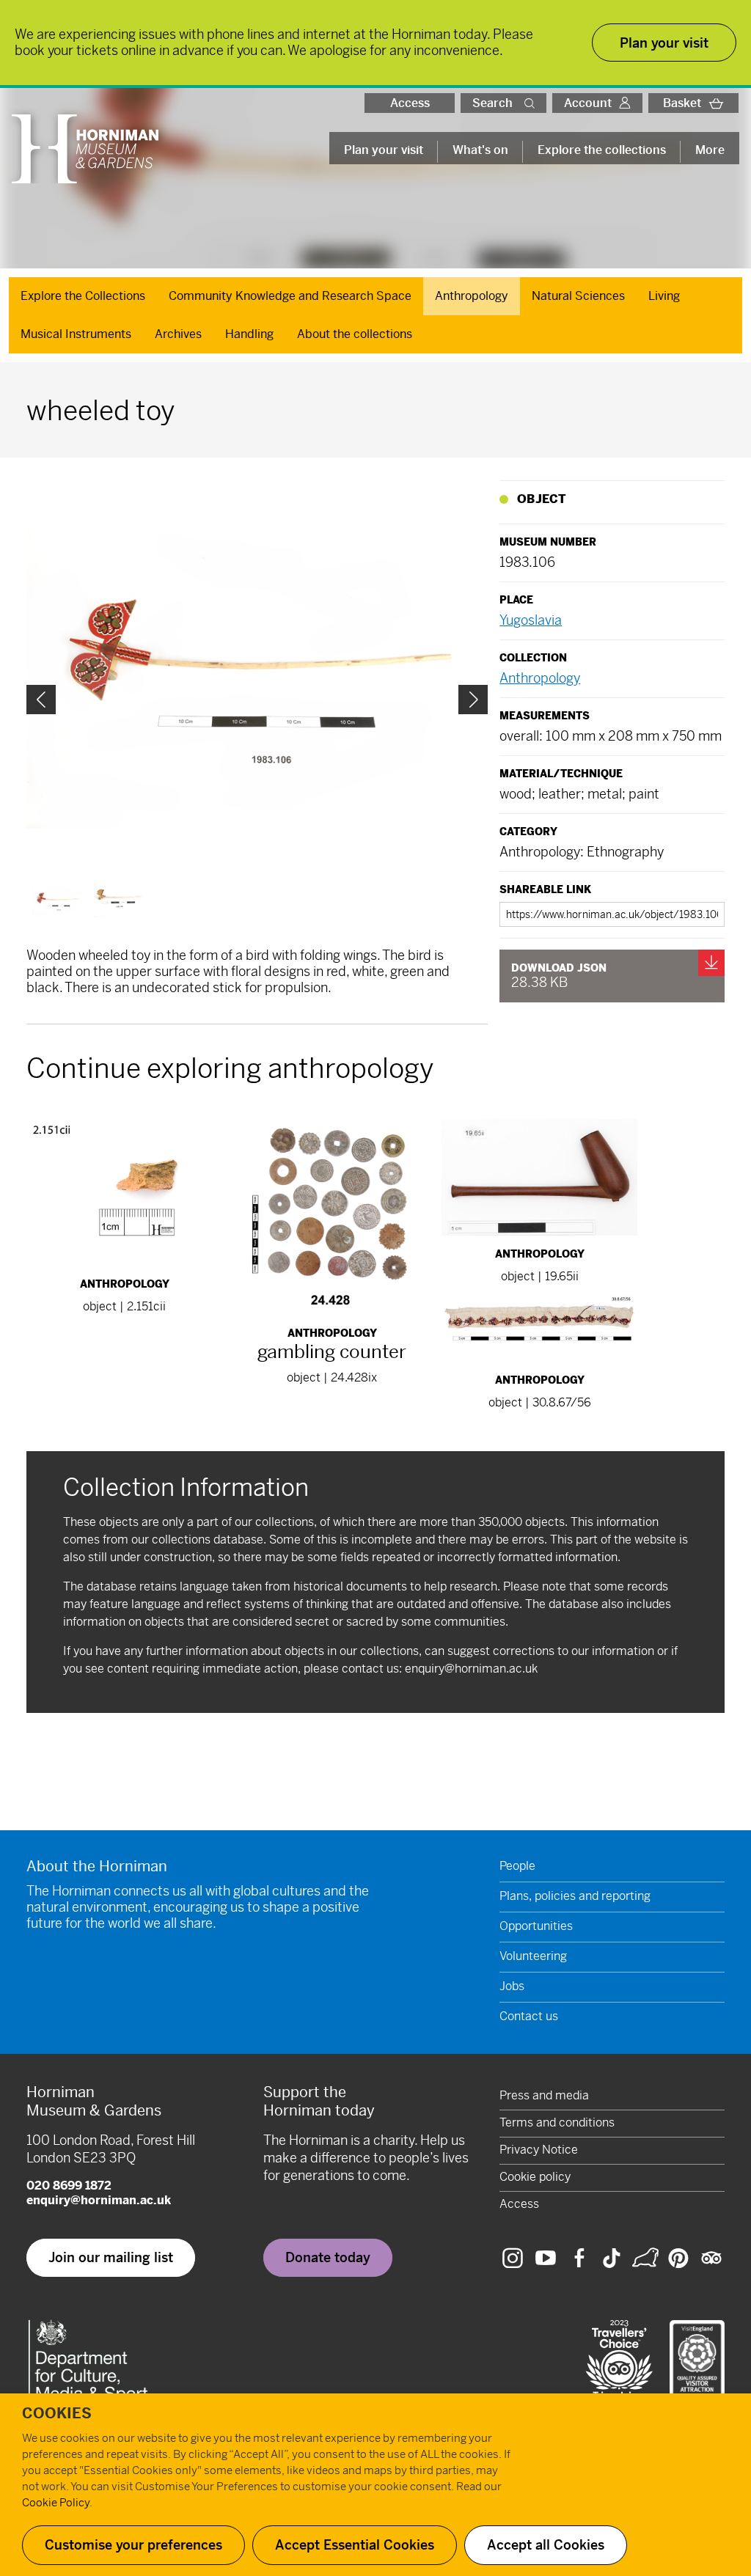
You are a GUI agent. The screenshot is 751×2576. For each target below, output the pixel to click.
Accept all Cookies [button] (546, 2545)
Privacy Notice (539, 2150)
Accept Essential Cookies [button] (355, 2545)
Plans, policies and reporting (575, 1896)
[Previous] (41, 700)
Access (410, 103)
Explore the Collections (83, 296)
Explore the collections (602, 150)
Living (664, 296)
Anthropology (472, 296)
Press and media (544, 2095)
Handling (249, 334)
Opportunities (536, 1926)
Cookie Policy (56, 2502)
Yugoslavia (531, 620)
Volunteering (533, 1956)
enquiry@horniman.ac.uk (471, 1669)
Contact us (529, 2016)
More (710, 150)
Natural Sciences (578, 296)
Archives (178, 334)
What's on (480, 150)
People (517, 1866)
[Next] (473, 700)
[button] (532, 103)
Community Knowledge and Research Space (290, 296)
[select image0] (57, 901)
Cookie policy (535, 2177)
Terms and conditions (557, 2122)
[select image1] (119, 901)
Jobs (512, 1986)
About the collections (355, 334)
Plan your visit (384, 150)
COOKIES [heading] (57, 2414)
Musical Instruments (76, 334)
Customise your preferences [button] (133, 2545)
